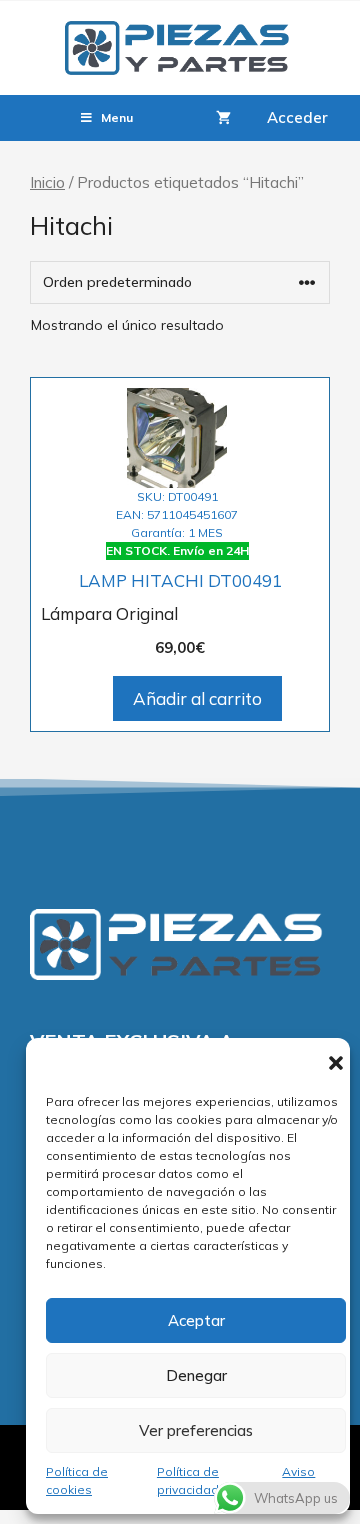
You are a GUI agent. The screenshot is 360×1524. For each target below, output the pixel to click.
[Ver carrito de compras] (223, 118)
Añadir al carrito (197, 698)
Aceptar (196, 1320)
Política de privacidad (188, 1480)
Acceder (297, 117)
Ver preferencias (196, 1430)
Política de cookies (77, 1480)
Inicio (47, 182)
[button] (336, 1063)
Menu (117, 117)
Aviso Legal (299, 1480)
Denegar (196, 1375)
